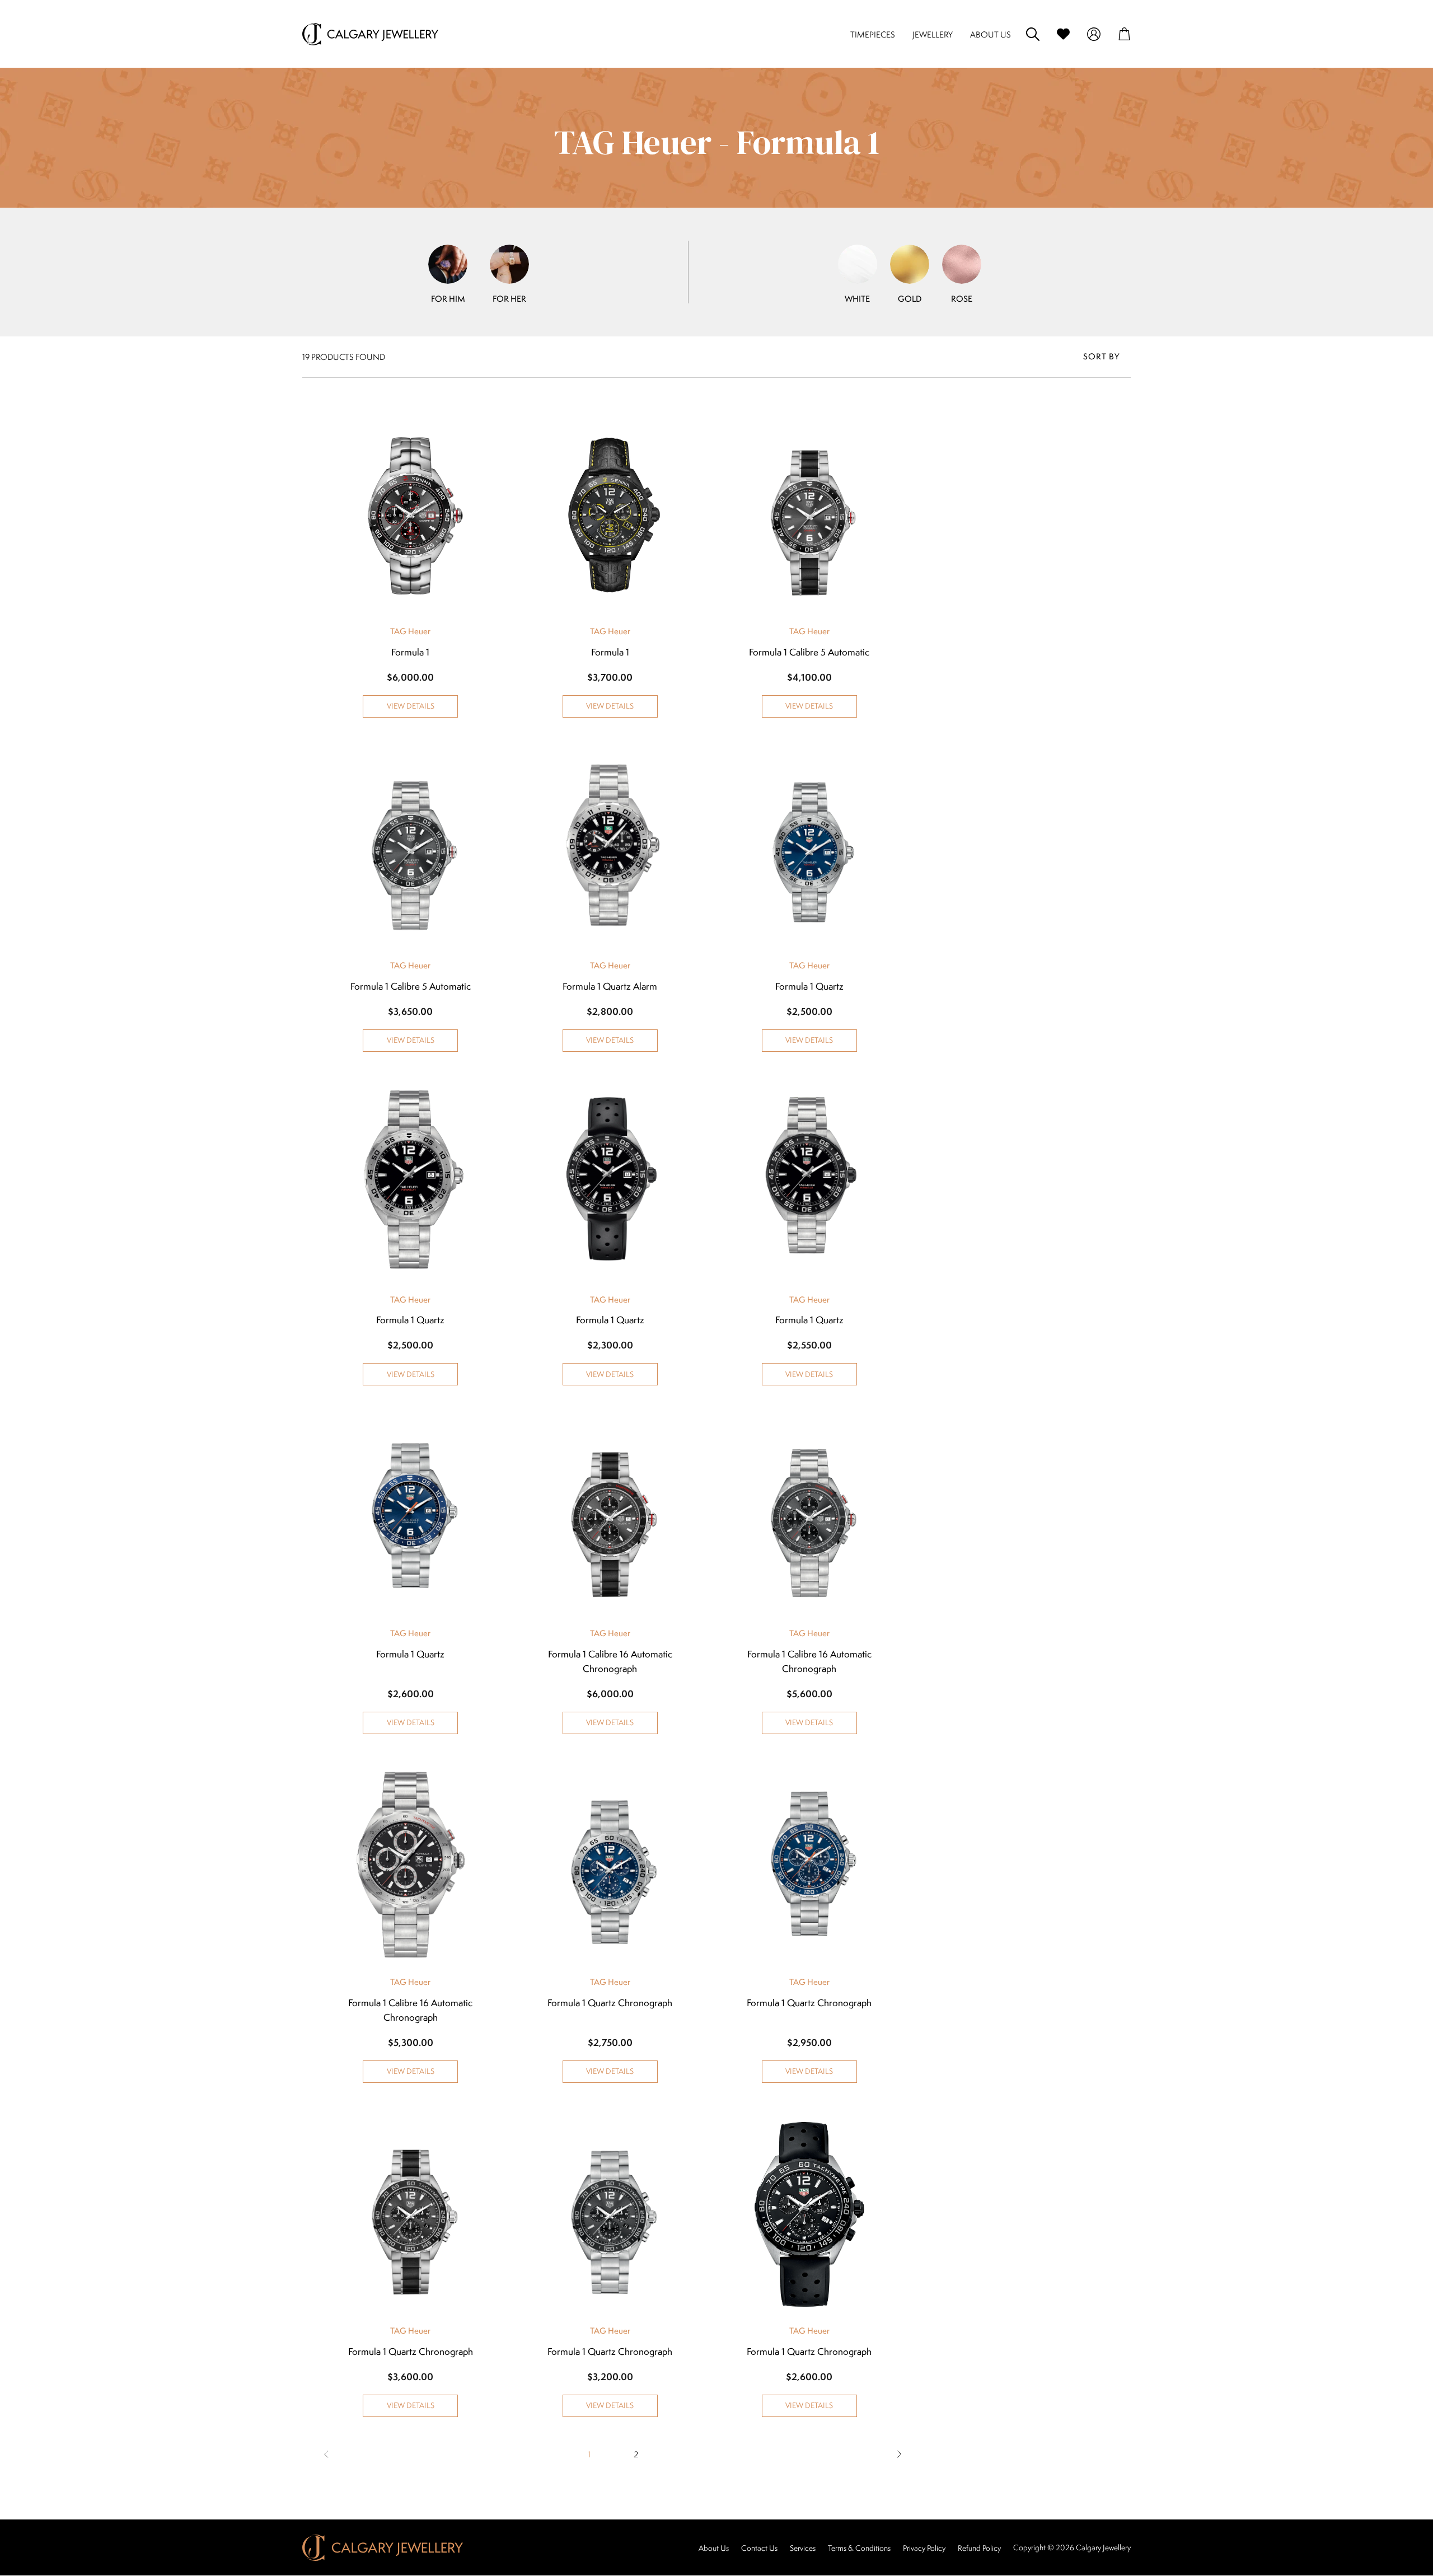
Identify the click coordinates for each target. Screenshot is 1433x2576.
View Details (411, 706)
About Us (714, 2548)
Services (803, 2548)
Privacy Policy (924, 2548)
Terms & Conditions (859, 2548)
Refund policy (979, 2548)
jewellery (933, 34)
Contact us (759, 2548)
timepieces (873, 34)
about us (991, 34)
